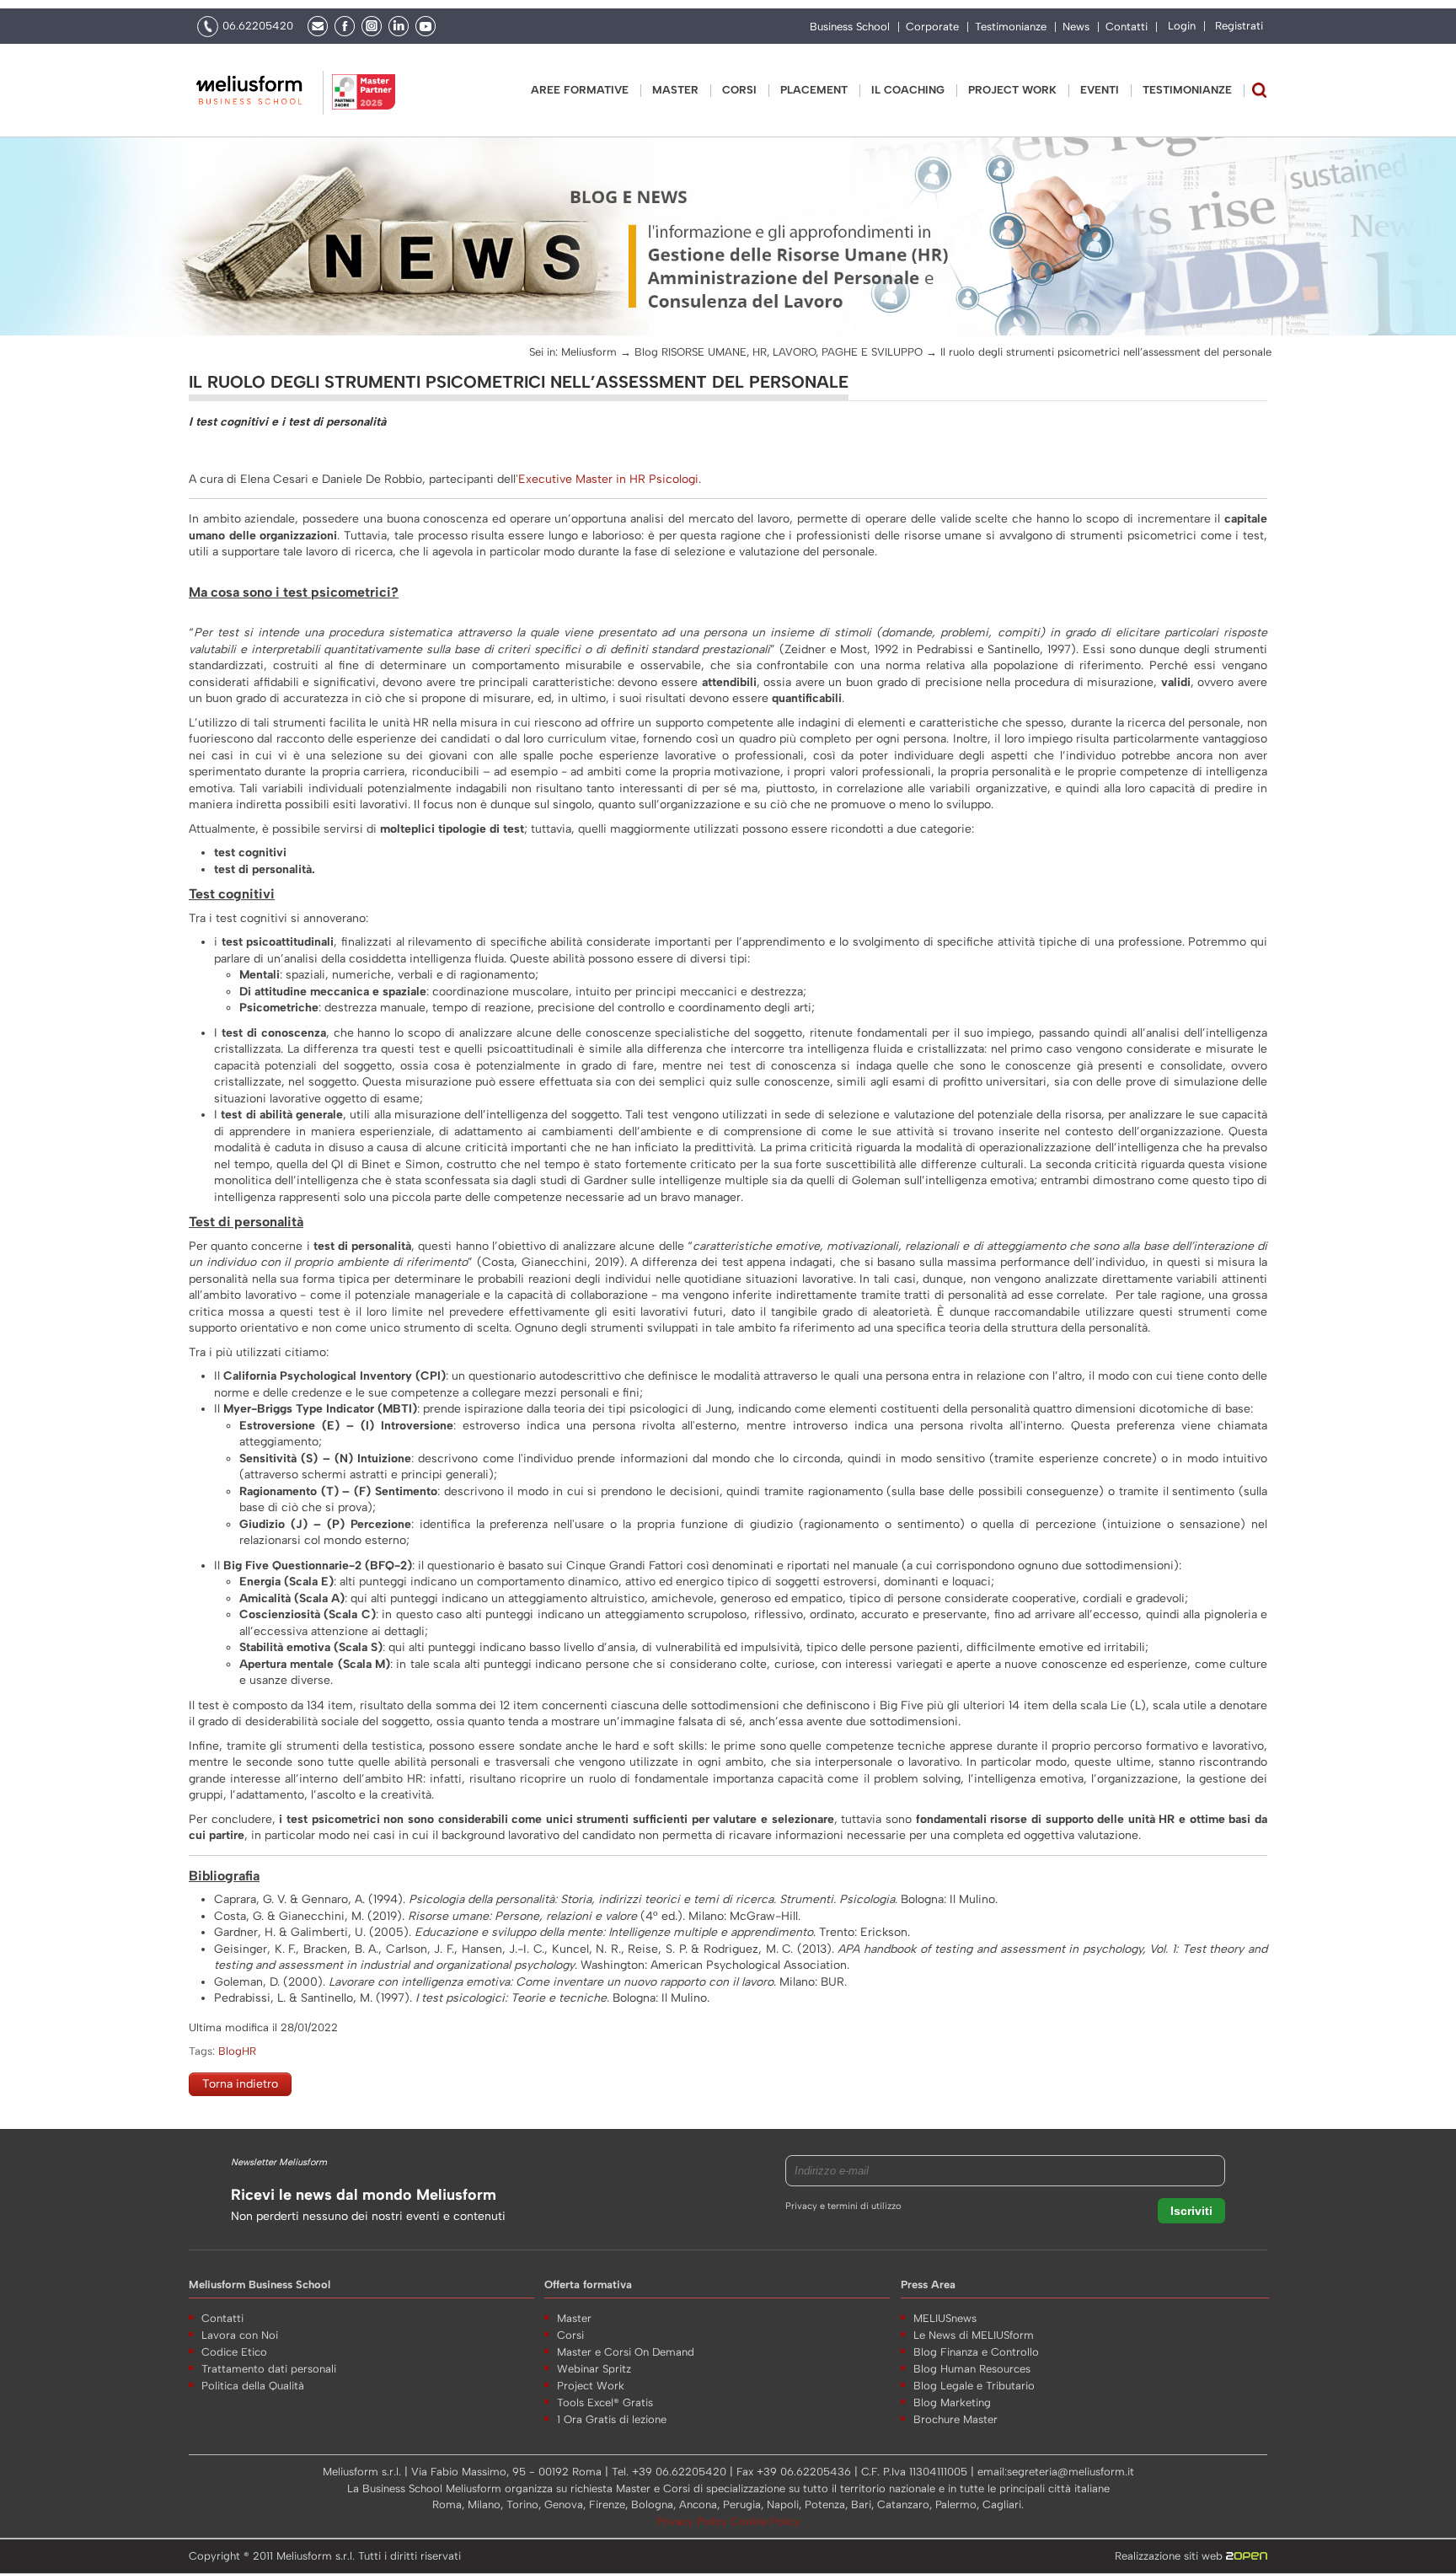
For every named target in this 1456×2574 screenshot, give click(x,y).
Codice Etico (234, 2352)
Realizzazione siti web (1170, 2556)
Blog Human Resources (972, 2369)
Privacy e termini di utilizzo (843, 2206)
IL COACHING (908, 90)
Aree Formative (580, 90)
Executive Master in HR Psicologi (608, 479)
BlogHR (237, 2051)
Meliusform (589, 352)
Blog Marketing (952, 2402)
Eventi (1100, 90)
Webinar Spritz (594, 2369)
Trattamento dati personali (269, 2369)
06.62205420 (258, 26)
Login (1182, 26)
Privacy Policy (693, 2521)
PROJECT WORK (1012, 90)
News (1076, 27)
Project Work (591, 2386)
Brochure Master (955, 2419)
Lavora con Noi (240, 2335)
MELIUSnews (945, 2318)
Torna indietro (240, 2084)
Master (675, 90)
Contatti (1127, 27)
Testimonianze (1011, 27)
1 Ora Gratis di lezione (612, 2419)
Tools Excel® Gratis (605, 2402)
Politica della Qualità (253, 2386)
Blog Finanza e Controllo (976, 2352)
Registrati (1239, 26)
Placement (814, 90)
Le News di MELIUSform (974, 2335)
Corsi (739, 90)
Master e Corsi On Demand (626, 2352)
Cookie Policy (765, 2521)
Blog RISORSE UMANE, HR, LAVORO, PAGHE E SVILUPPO (779, 352)
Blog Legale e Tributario (974, 2386)
